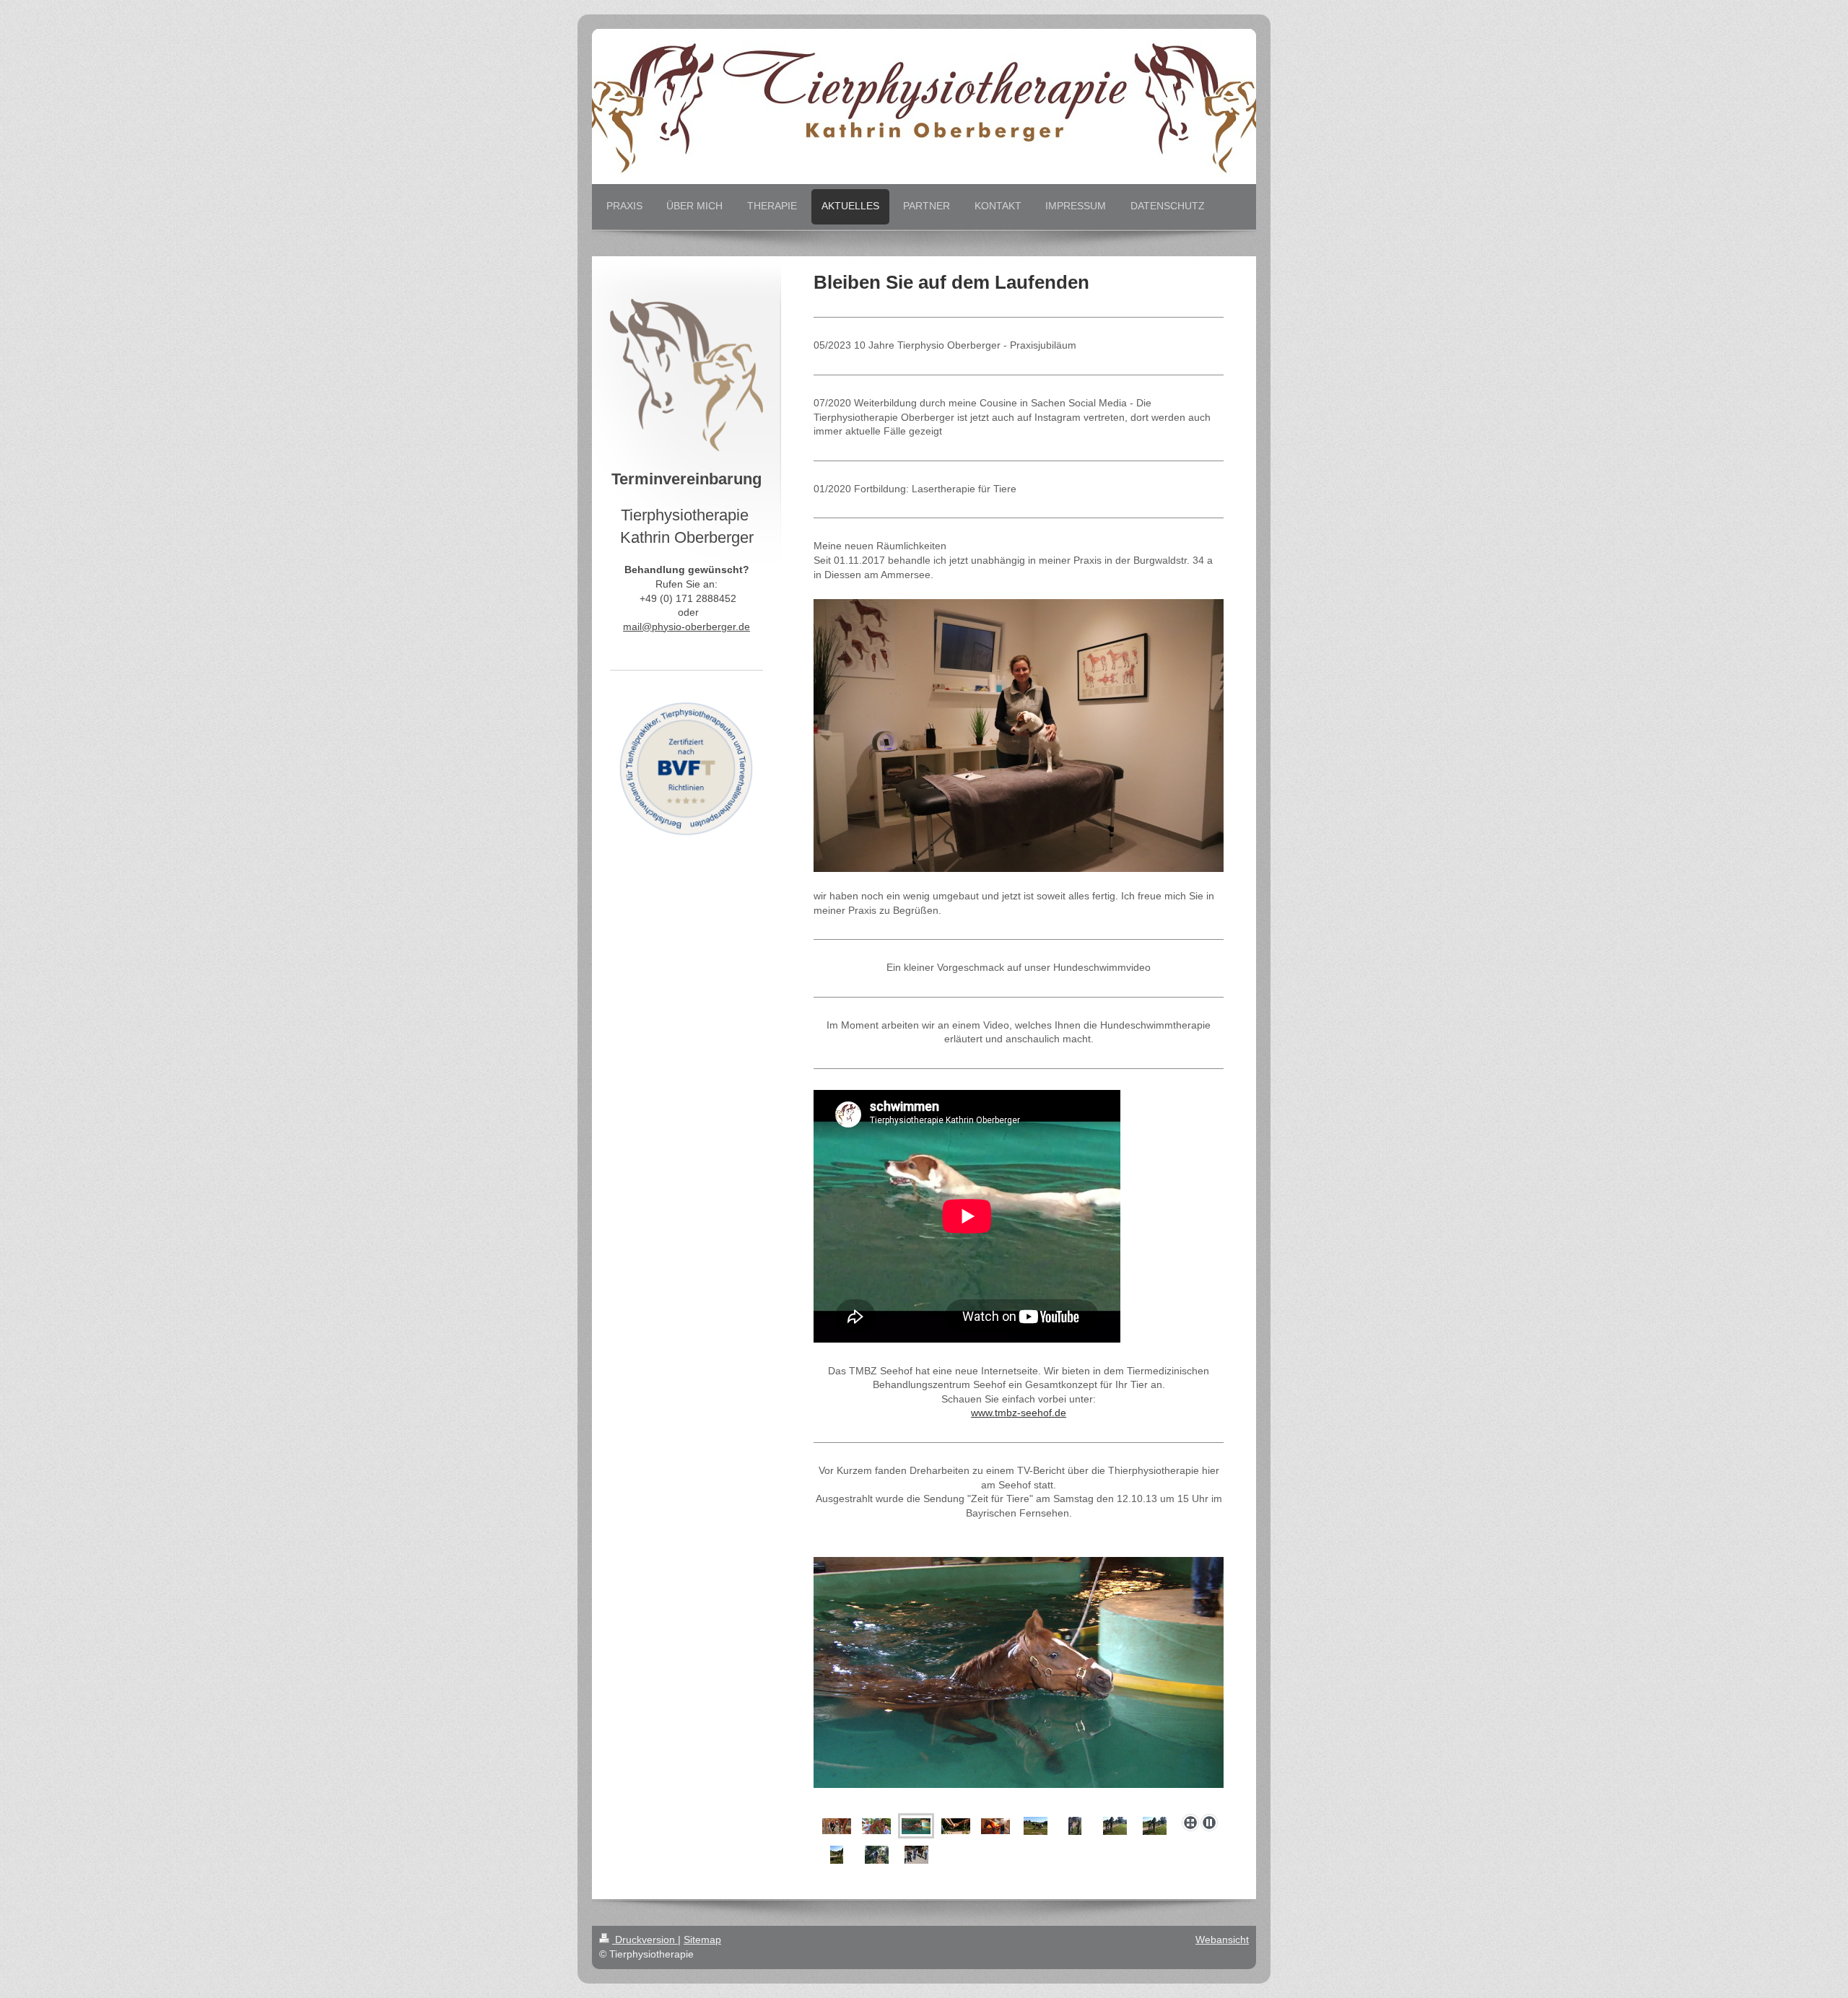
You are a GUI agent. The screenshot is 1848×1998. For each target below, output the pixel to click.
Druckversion (645, 1940)
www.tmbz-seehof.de (1019, 1413)
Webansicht (1222, 1940)
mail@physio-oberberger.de (687, 627)
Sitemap (702, 1940)
